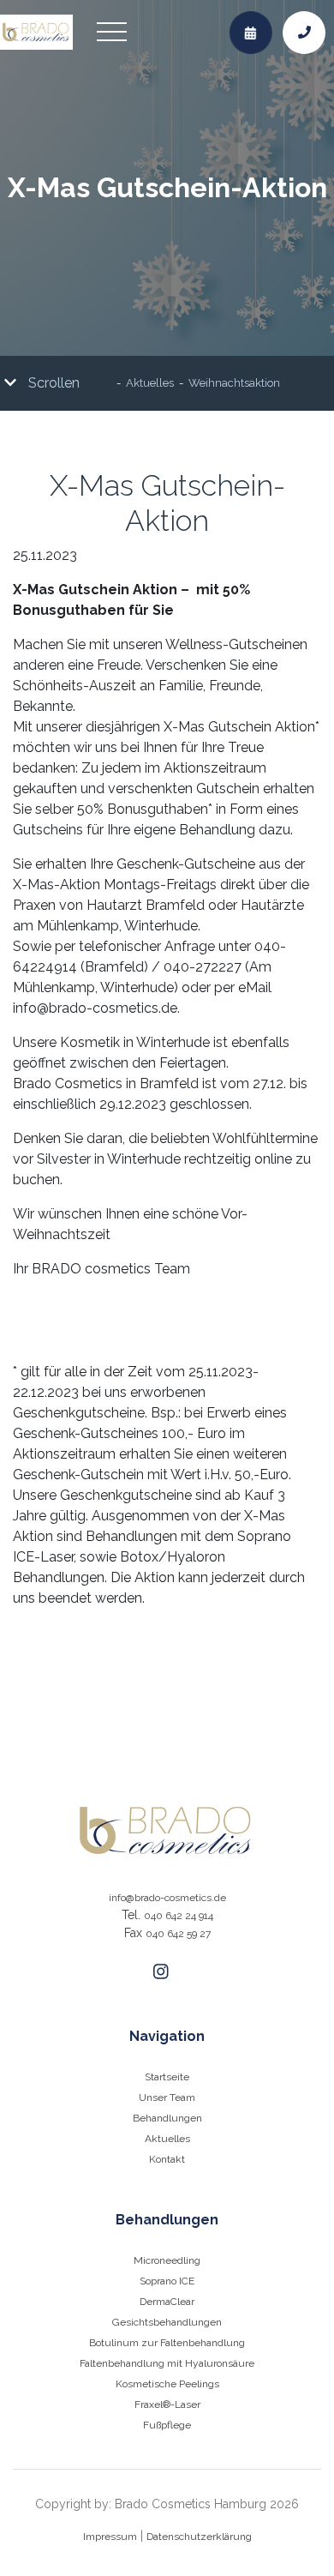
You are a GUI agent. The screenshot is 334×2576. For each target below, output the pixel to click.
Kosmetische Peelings (167, 2384)
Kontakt (167, 2159)
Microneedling (167, 2260)
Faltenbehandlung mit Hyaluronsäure (167, 2363)
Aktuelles (150, 384)
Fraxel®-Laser (167, 2404)
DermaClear (167, 2302)
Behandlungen (167, 2118)
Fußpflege (167, 2425)
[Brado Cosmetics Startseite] (167, 1830)
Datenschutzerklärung (199, 2537)
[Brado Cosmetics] (161, 1972)
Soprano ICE (167, 2281)
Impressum (110, 2537)
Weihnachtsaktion (234, 384)
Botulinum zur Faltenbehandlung (167, 2343)
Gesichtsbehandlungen (167, 2322)
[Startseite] (36, 33)
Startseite (167, 2077)
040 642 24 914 (179, 1916)
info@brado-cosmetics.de (167, 1898)
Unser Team (167, 2098)
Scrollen (52, 383)
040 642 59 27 (178, 1934)
